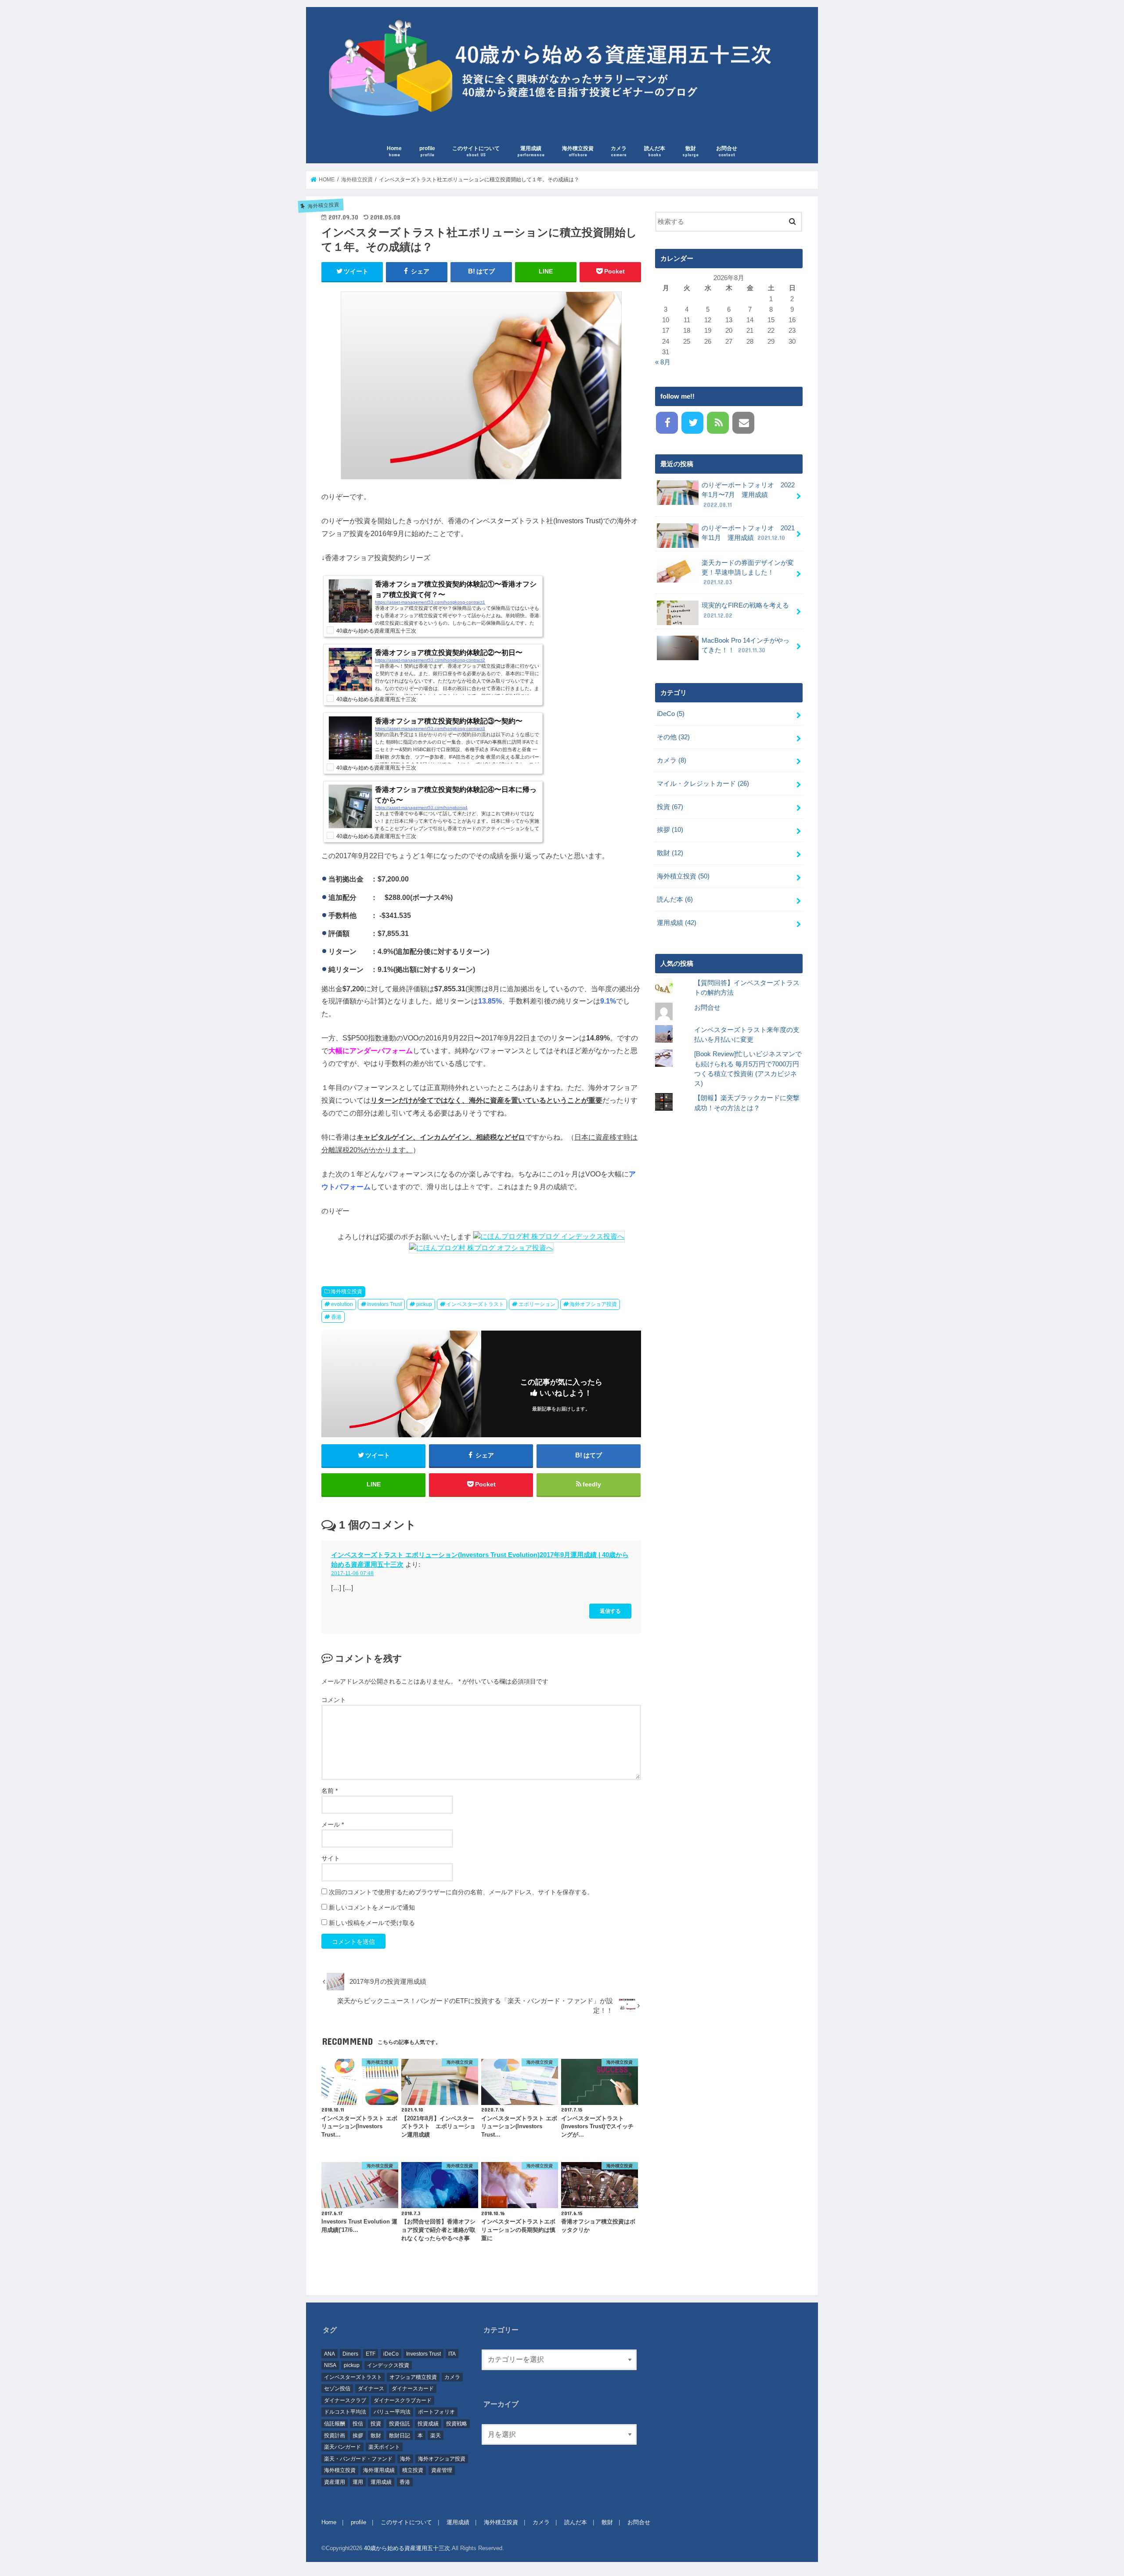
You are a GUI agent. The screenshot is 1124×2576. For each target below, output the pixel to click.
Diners (350, 2354)
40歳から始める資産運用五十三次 (407, 2548)
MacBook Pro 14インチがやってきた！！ (746, 645)
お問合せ (727, 151)
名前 (330, 1791)
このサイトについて (476, 151)
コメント (334, 1700)
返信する (610, 1611)
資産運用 (335, 2482)
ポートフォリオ (436, 2412)
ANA (330, 2354)
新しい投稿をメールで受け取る (372, 1923)
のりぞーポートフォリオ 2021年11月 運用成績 (748, 533)
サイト (331, 1858)
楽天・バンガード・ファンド (358, 2459)
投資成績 (428, 2424)
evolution (342, 1304)
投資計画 (335, 2436)
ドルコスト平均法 (345, 2412)
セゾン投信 (337, 2389)
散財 (690, 151)
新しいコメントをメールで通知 (372, 1907)
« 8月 (663, 362)
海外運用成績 (379, 2470)
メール (333, 1824)
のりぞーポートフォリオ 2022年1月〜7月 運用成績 (748, 495)
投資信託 (400, 2424)
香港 (336, 1317)
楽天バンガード (342, 2447)
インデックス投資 (388, 2365)
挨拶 (670, 830)
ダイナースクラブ (345, 2400)
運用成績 (531, 151)
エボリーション (537, 1304)
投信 (358, 2424)
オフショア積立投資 (413, 2377)
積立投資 (413, 2470)
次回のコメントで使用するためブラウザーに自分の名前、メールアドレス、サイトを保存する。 (461, 1892)
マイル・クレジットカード (703, 784)
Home (394, 151)
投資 (670, 807)
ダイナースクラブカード (403, 2400)
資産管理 (442, 2470)
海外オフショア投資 (593, 1304)
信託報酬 (335, 2424)
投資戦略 (457, 2424)
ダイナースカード (413, 2389)
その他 (673, 737)
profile (427, 151)
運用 (358, 2482)
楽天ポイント (384, 2447)
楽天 (436, 2436)
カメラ (619, 151)
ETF (371, 2354)
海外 (405, 2459)
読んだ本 (655, 151)
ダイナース (371, 2389)
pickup (424, 1304)
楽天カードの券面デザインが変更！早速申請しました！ (748, 572)
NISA (330, 2365)
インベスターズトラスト (475, 1304)
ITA (452, 2354)
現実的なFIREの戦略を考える (745, 610)
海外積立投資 (578, 151)
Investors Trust (384, 1304)
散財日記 (400, 2436)
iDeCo (671, 714)
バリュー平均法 (392, 2412)
